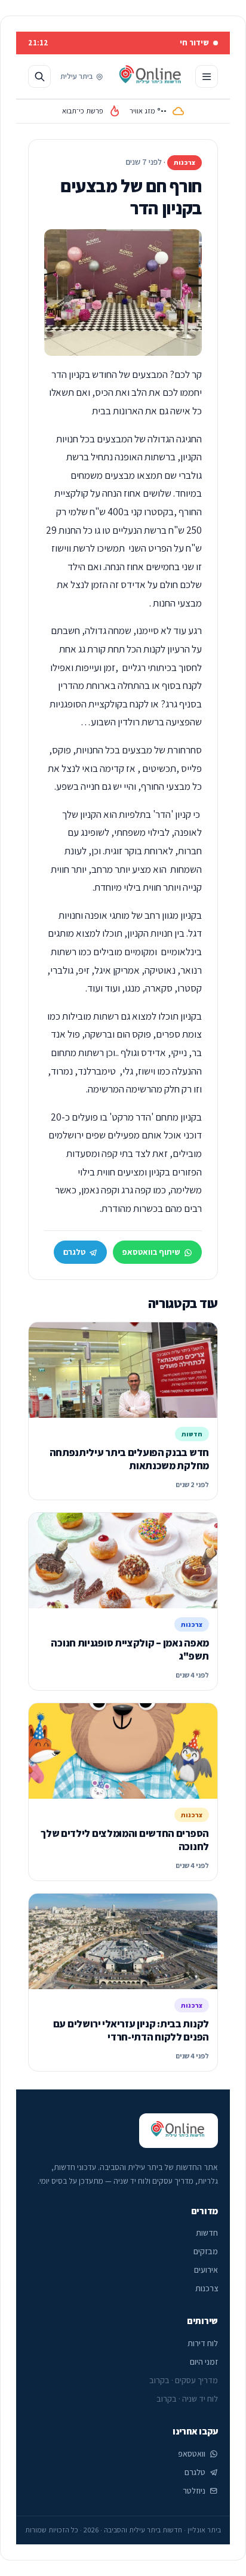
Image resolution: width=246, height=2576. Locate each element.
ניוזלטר (194, 2491)
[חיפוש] (39, 76)
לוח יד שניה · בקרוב (187, 2399)
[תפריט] (207, 76)
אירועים (206, 2270)
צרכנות (207, 2288)
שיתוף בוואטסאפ (151, 1252)
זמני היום (204, 2362)
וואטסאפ (192, 2454)
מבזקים (206, 2251)
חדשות (207, 2233)
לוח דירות (203, 2343)
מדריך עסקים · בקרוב (184, 2380)
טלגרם (74, 1252)
